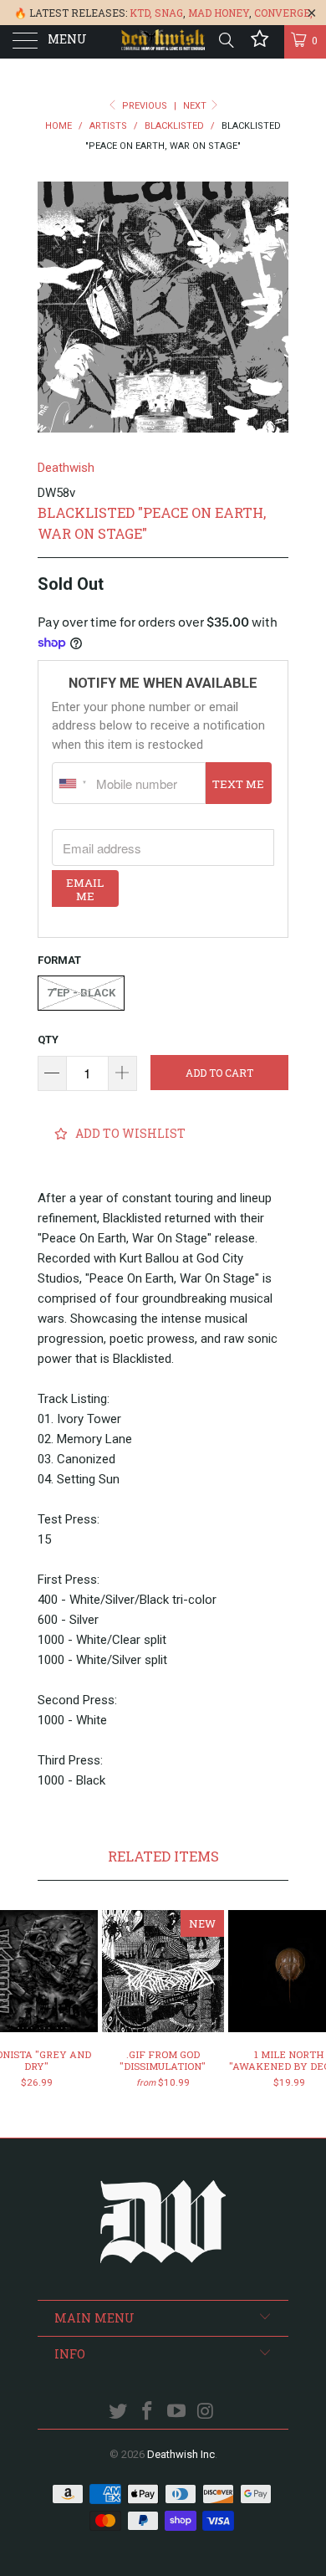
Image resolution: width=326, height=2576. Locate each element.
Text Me (238, 784)
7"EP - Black (81, 993)
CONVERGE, (283, 13)
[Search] (225, 40)
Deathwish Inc (181, 2454)
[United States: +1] (72, 783)
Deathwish (66, 468)
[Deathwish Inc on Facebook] (148, 2412)
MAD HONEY (219, 13)
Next (196, 106)
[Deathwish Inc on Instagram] (206, 2412)
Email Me (85, 889)
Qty (48, 1040)
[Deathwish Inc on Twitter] (119, 2412)
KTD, (141, 13)
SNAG (169, 13)
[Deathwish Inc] (163, 42)
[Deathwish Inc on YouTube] (177, 2412)
